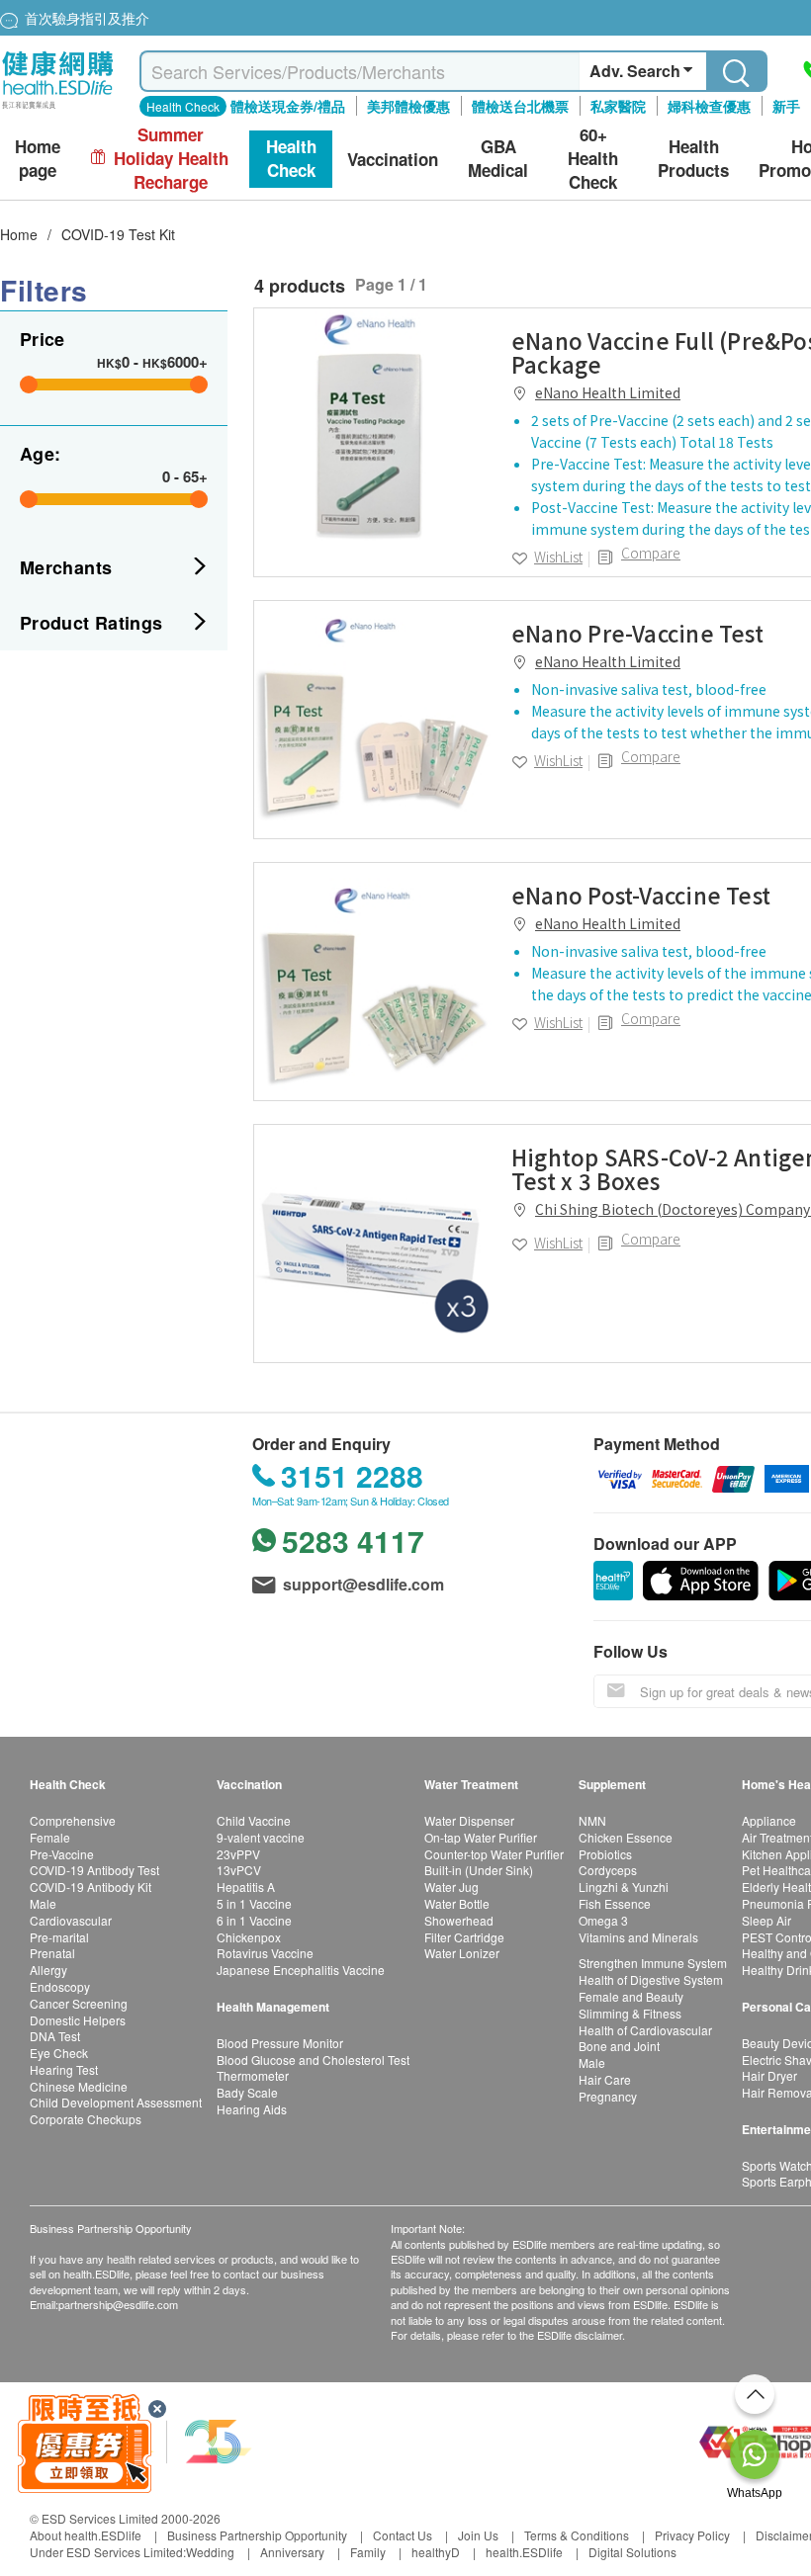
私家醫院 (618, 106)
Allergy (48, 1970)
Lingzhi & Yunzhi (624, 1887)
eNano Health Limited (608, 392)
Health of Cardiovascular (645, 2030)
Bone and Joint (619, 2046)
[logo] (58, 109)
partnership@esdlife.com (118, 2304)
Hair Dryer (769, 2075)
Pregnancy (608, 2096)
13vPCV (239, 1870)
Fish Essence (615, 1903)
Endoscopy (60, 1986)
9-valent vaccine (261, 1837)
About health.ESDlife (86, 2535)
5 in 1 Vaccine (254, 1903)
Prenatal (52, 1953)
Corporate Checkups (86, 2119)
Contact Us (403, 2535)
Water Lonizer (462, 1953)
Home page (38, 159)
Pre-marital (59, 1937)
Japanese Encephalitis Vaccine (301, 1970)
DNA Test (55, 2036)
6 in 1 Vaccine (254, 1920)
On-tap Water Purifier (481, 1837)
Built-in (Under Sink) (479, 1870)
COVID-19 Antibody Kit (90, 1887)
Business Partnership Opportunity (257, 2535)
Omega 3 (603, 1920)
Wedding (210, 2552)
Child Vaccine (254, 1820)
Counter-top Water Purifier (494, 1854)
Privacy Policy (692, 2535)
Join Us (478, 2535)
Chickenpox (249, 1937)
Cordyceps (608, 1870)
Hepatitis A (246, 1887)
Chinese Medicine (79, 2086)
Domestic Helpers (78, 2020)
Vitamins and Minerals (638, 1937)
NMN (592, 1820)
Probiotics (605, 1854)
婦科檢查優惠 (709, 106)
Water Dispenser (469, 1820)
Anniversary (292, 2552)
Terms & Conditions (577, 2535)
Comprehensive (73, 1820)
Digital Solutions (632, 2552)
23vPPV (238, 1854)
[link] (373, 427)
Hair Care (605, 2079)
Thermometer (253, 2075)
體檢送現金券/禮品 (288, 106)
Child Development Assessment (116, 2102)
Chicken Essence (626, 1837)
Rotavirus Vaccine (265, 1953)
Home (19, 234)
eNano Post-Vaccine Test (641, 895)
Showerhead (459, 1920)
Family (368, 2552)
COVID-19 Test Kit (118, 234)
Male (43, 1903)
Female (50, 1837)
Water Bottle (457, 1903)
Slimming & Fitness (630, 2013)
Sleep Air (766, 1920)
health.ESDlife (524, 2552)
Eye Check (59, 2053)
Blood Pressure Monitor (280, 2043)
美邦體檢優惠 (408, 106)
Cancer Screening (79, 2003)
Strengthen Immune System (653, 1963)
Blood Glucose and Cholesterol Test (313, 2060)
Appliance (769, 1820)
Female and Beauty (631, 1996)
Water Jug (451, 1887)
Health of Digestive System (651, 1979)
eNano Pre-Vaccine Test (637, 633)
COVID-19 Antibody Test (94, 1870)
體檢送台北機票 (520, 106)
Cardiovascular (71, 1920)
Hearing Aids (252, 2109)
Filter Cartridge (464, 1937)
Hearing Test (64, 2069)
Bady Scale (247, 2092)
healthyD (436, 2552)
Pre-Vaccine (62, 1854)
